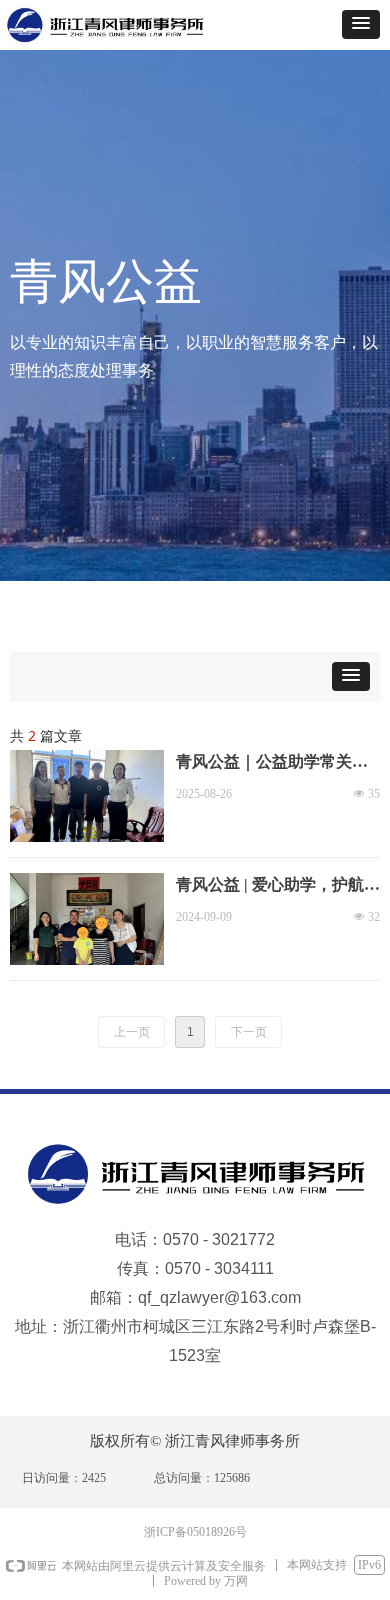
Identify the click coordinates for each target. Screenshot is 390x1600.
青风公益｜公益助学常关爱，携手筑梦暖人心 (264, 763)
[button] (361, 24)
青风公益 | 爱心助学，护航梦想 (278, 886)
